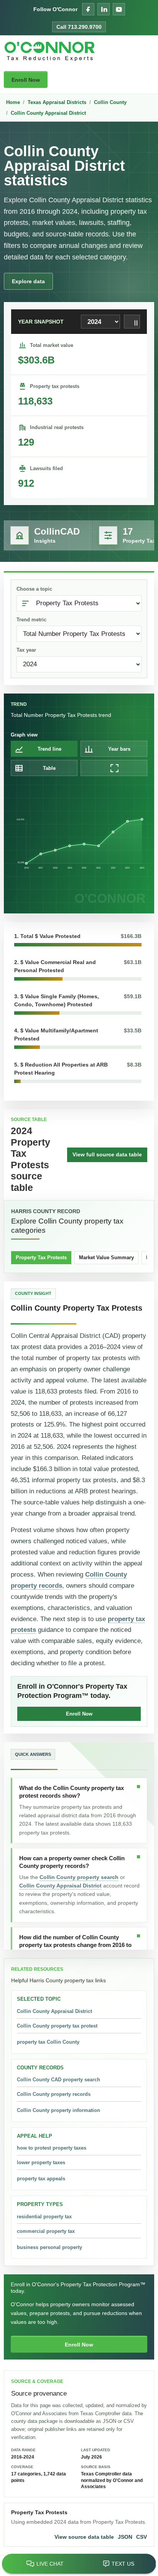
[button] (78, 939)
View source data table (84, 2537)
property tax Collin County (48, 2042)
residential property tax (44, 2217)
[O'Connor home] (50, 51)
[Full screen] (114, 768)
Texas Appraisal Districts (57, 102)
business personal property (49, 2247)
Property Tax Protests (41, 1257)
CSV (142, 2537)
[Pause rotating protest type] (132, 322)
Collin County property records (54, 2094)
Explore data (28, 281)
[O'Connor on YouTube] (119, 9)
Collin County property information (58, 2110)
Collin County (110, 102)
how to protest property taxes (52, 2148)
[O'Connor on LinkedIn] (104, 9)
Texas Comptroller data (106, 2413)
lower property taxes (41, 2162)
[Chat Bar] (79, 2564)
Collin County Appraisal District (48, 113)
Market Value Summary (106, 1257)
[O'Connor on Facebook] (88, 9)
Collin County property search (79, 1877)
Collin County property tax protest (57, 2026)
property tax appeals (41, 2179)
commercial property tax (46, 2231)
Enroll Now (26, 80)
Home (13, 102)
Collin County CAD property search (58, 2080)
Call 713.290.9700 (79, 27)
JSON (125, 2537)
